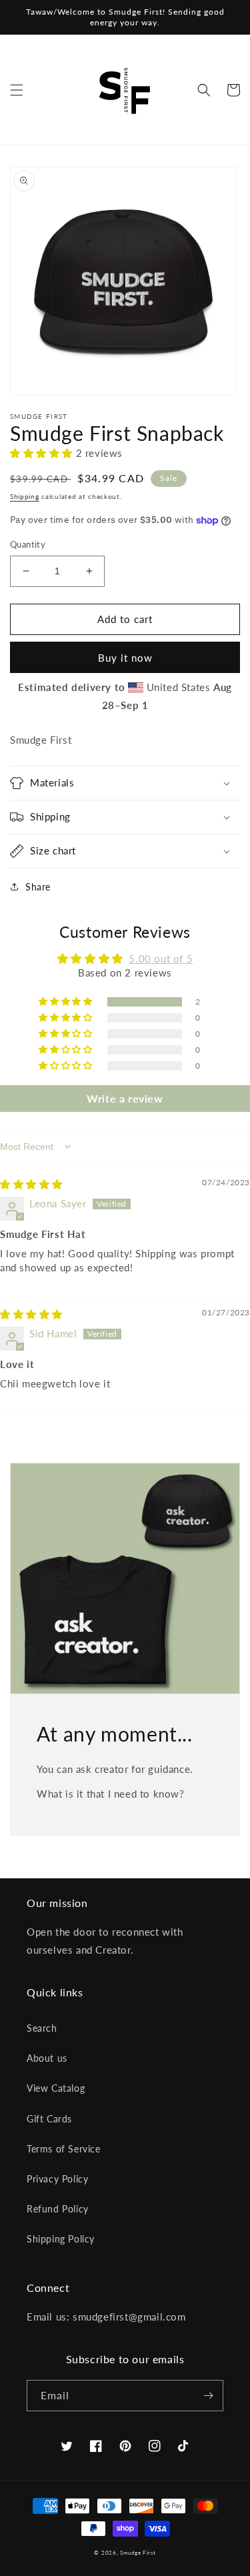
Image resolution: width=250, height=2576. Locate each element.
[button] (17, 90)
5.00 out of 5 (161, 958)
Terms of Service (64, 2149)
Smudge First (138, 2553)
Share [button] (38, 887)
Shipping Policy (61, 2239)
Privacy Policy (57, 2179)
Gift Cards (49, 2119)
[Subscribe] (208, 2396)
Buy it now (125, 658)
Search (42, 2028)
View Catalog (56, 2088)
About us (47, 2058)
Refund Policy (58, 2209)
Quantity (28, 544)
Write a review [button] (125, 1098)
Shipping (25, 496)
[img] (31, 1184)
